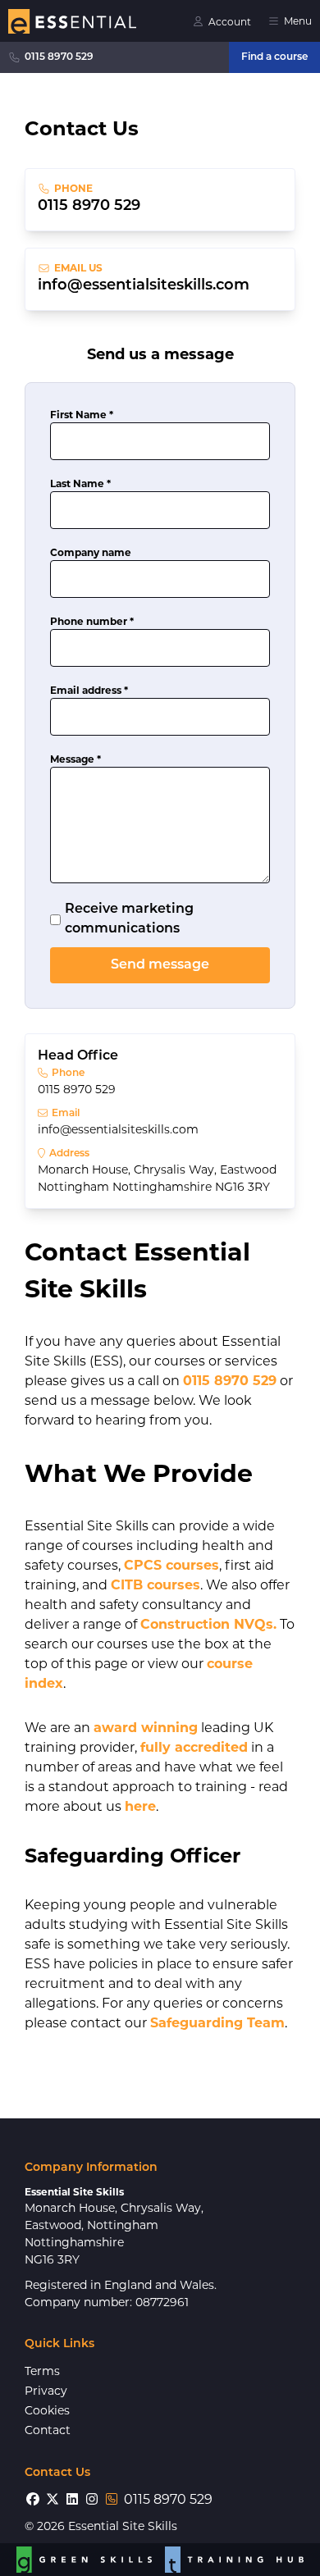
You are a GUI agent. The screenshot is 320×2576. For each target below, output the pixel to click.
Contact (48, 2430)
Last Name (80, 483)
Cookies (47, 2410)
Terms (42, 2371)
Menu (298, 21)
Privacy (46, 2391)
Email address (89, 690)
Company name (91, 552)
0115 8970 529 (59, 57)
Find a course (274, 57)
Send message (160, 965)
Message (75, 759)
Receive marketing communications (129, 919)
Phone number (92, 621)
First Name (82, 415)
